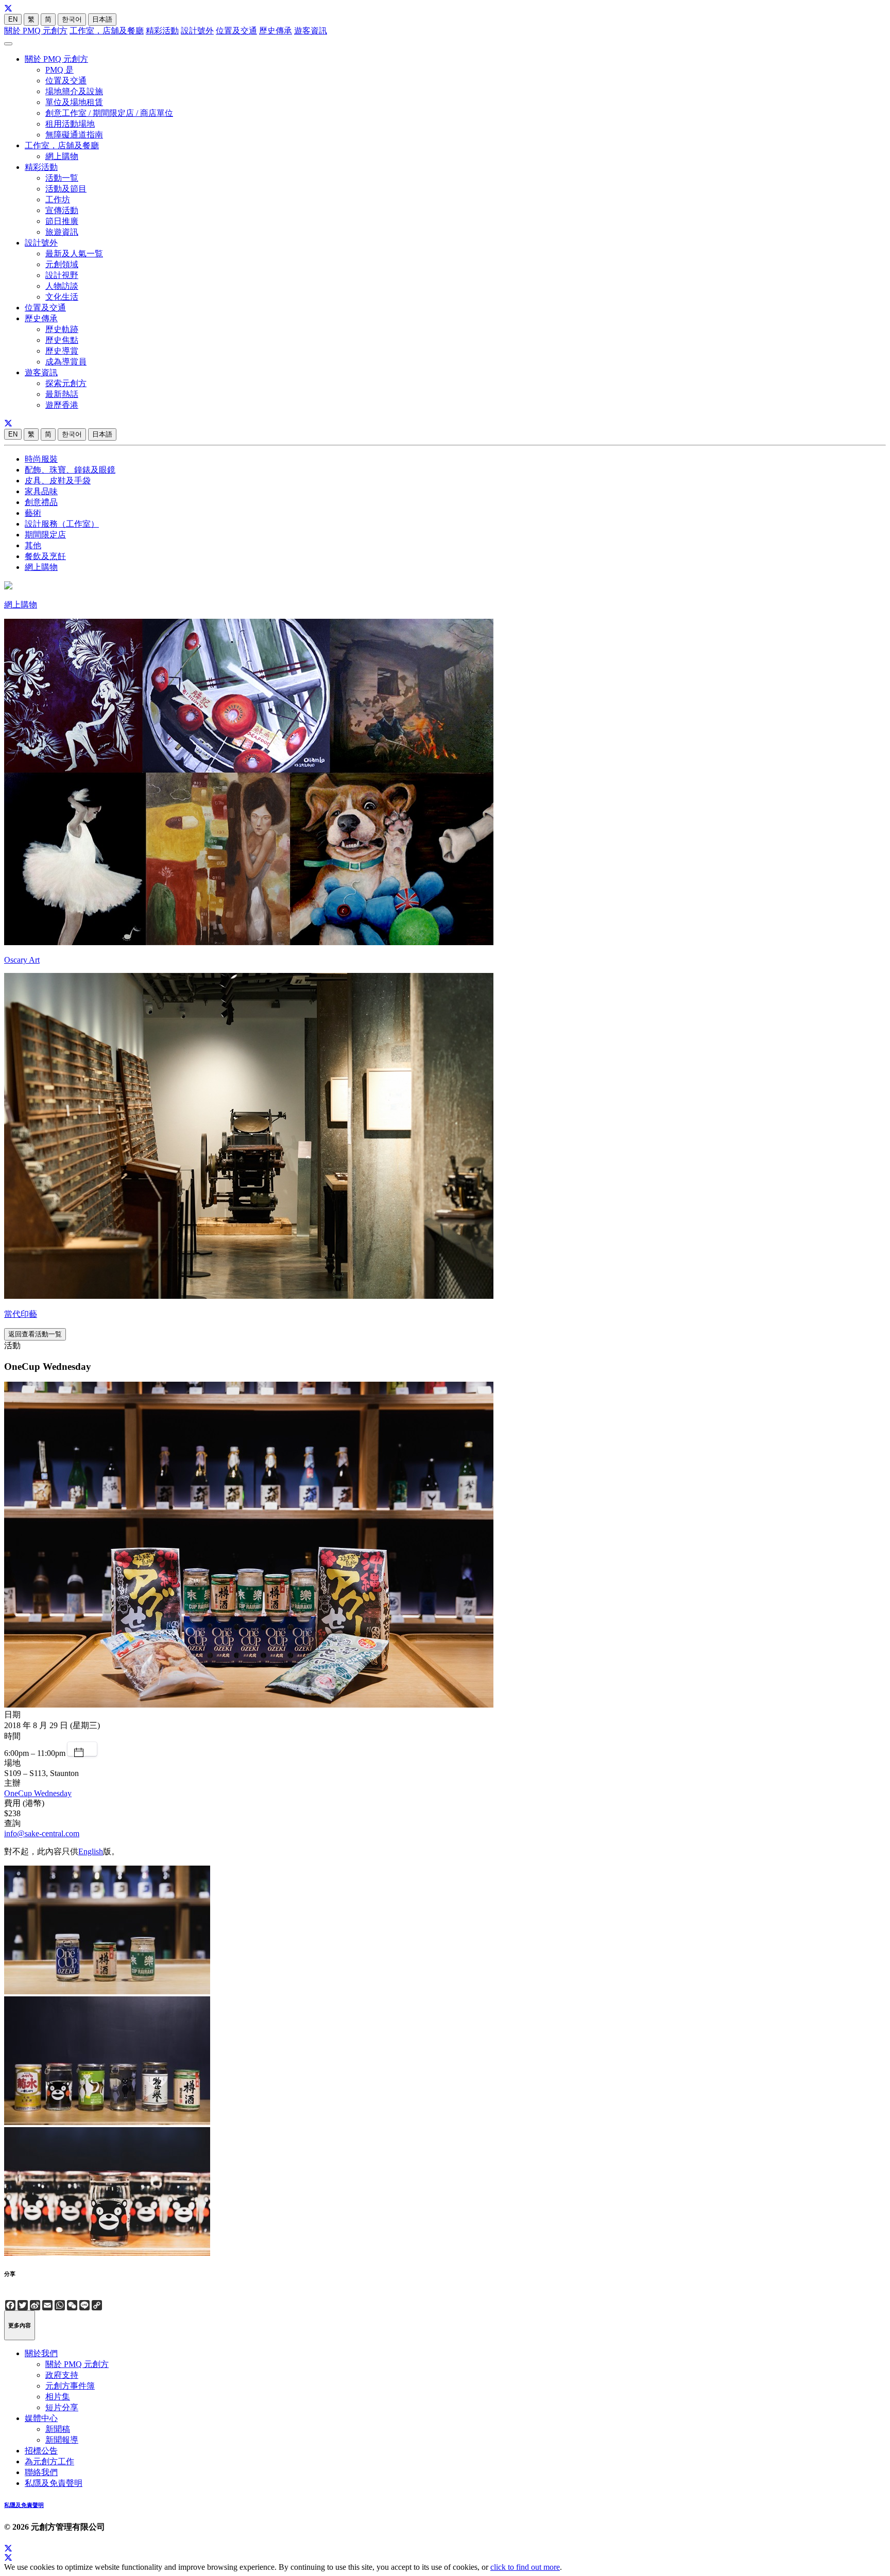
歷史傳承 (276, 31)
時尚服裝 (41, 459)
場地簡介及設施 (74, 91)
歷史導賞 (62, 351)
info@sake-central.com (42, 1833)
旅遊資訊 (62, 232)
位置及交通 (236, 31)
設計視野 (62, 275)
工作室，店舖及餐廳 (107, 31)
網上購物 (62, 156)
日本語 (102, 19)
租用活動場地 (70, 124)
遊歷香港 (62, 405)
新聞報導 (62, 2440)
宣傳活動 (62, 210)
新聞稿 (58, 2429)
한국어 (72, 19)
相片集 (58, 2397)
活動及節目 (66, 189)
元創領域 (62, 264)
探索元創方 (66, 383)
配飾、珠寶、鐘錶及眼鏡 (70, 470)
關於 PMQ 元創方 (36, 31)
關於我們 (41, 2353)
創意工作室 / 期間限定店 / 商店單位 (109, 113)
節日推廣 (62, 221)
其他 (33, 545)
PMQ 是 (59, 70)
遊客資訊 (311, 31)
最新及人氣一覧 (74, 254)
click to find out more (525, 2567)
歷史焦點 (62, 340)
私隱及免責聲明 (54, 2483)
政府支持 (62, 2375)
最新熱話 (62, 394)
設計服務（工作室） (62, 524)
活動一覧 (62, 178)
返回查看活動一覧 (35, 1334)
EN (13, 19)
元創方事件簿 (70, 2386)
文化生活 (62, 297)
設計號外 (197, 31)
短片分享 (62, 2407)
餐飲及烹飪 (45, 556)
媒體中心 (41, 2418)
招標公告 (41, 2451)
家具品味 (41, 491)
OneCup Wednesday (38, 1793)
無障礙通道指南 (74, 135)
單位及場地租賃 (74, 102)
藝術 (33, 513)
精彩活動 (162, 31)
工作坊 (58, 199)
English (91, 1851)
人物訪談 (62, 286)
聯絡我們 (41, 2472)
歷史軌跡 (62, 329)
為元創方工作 (49, 2461)
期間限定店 (45, 535)
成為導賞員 (66, 362)
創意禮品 (41, 502)
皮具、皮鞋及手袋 (58, 481)
